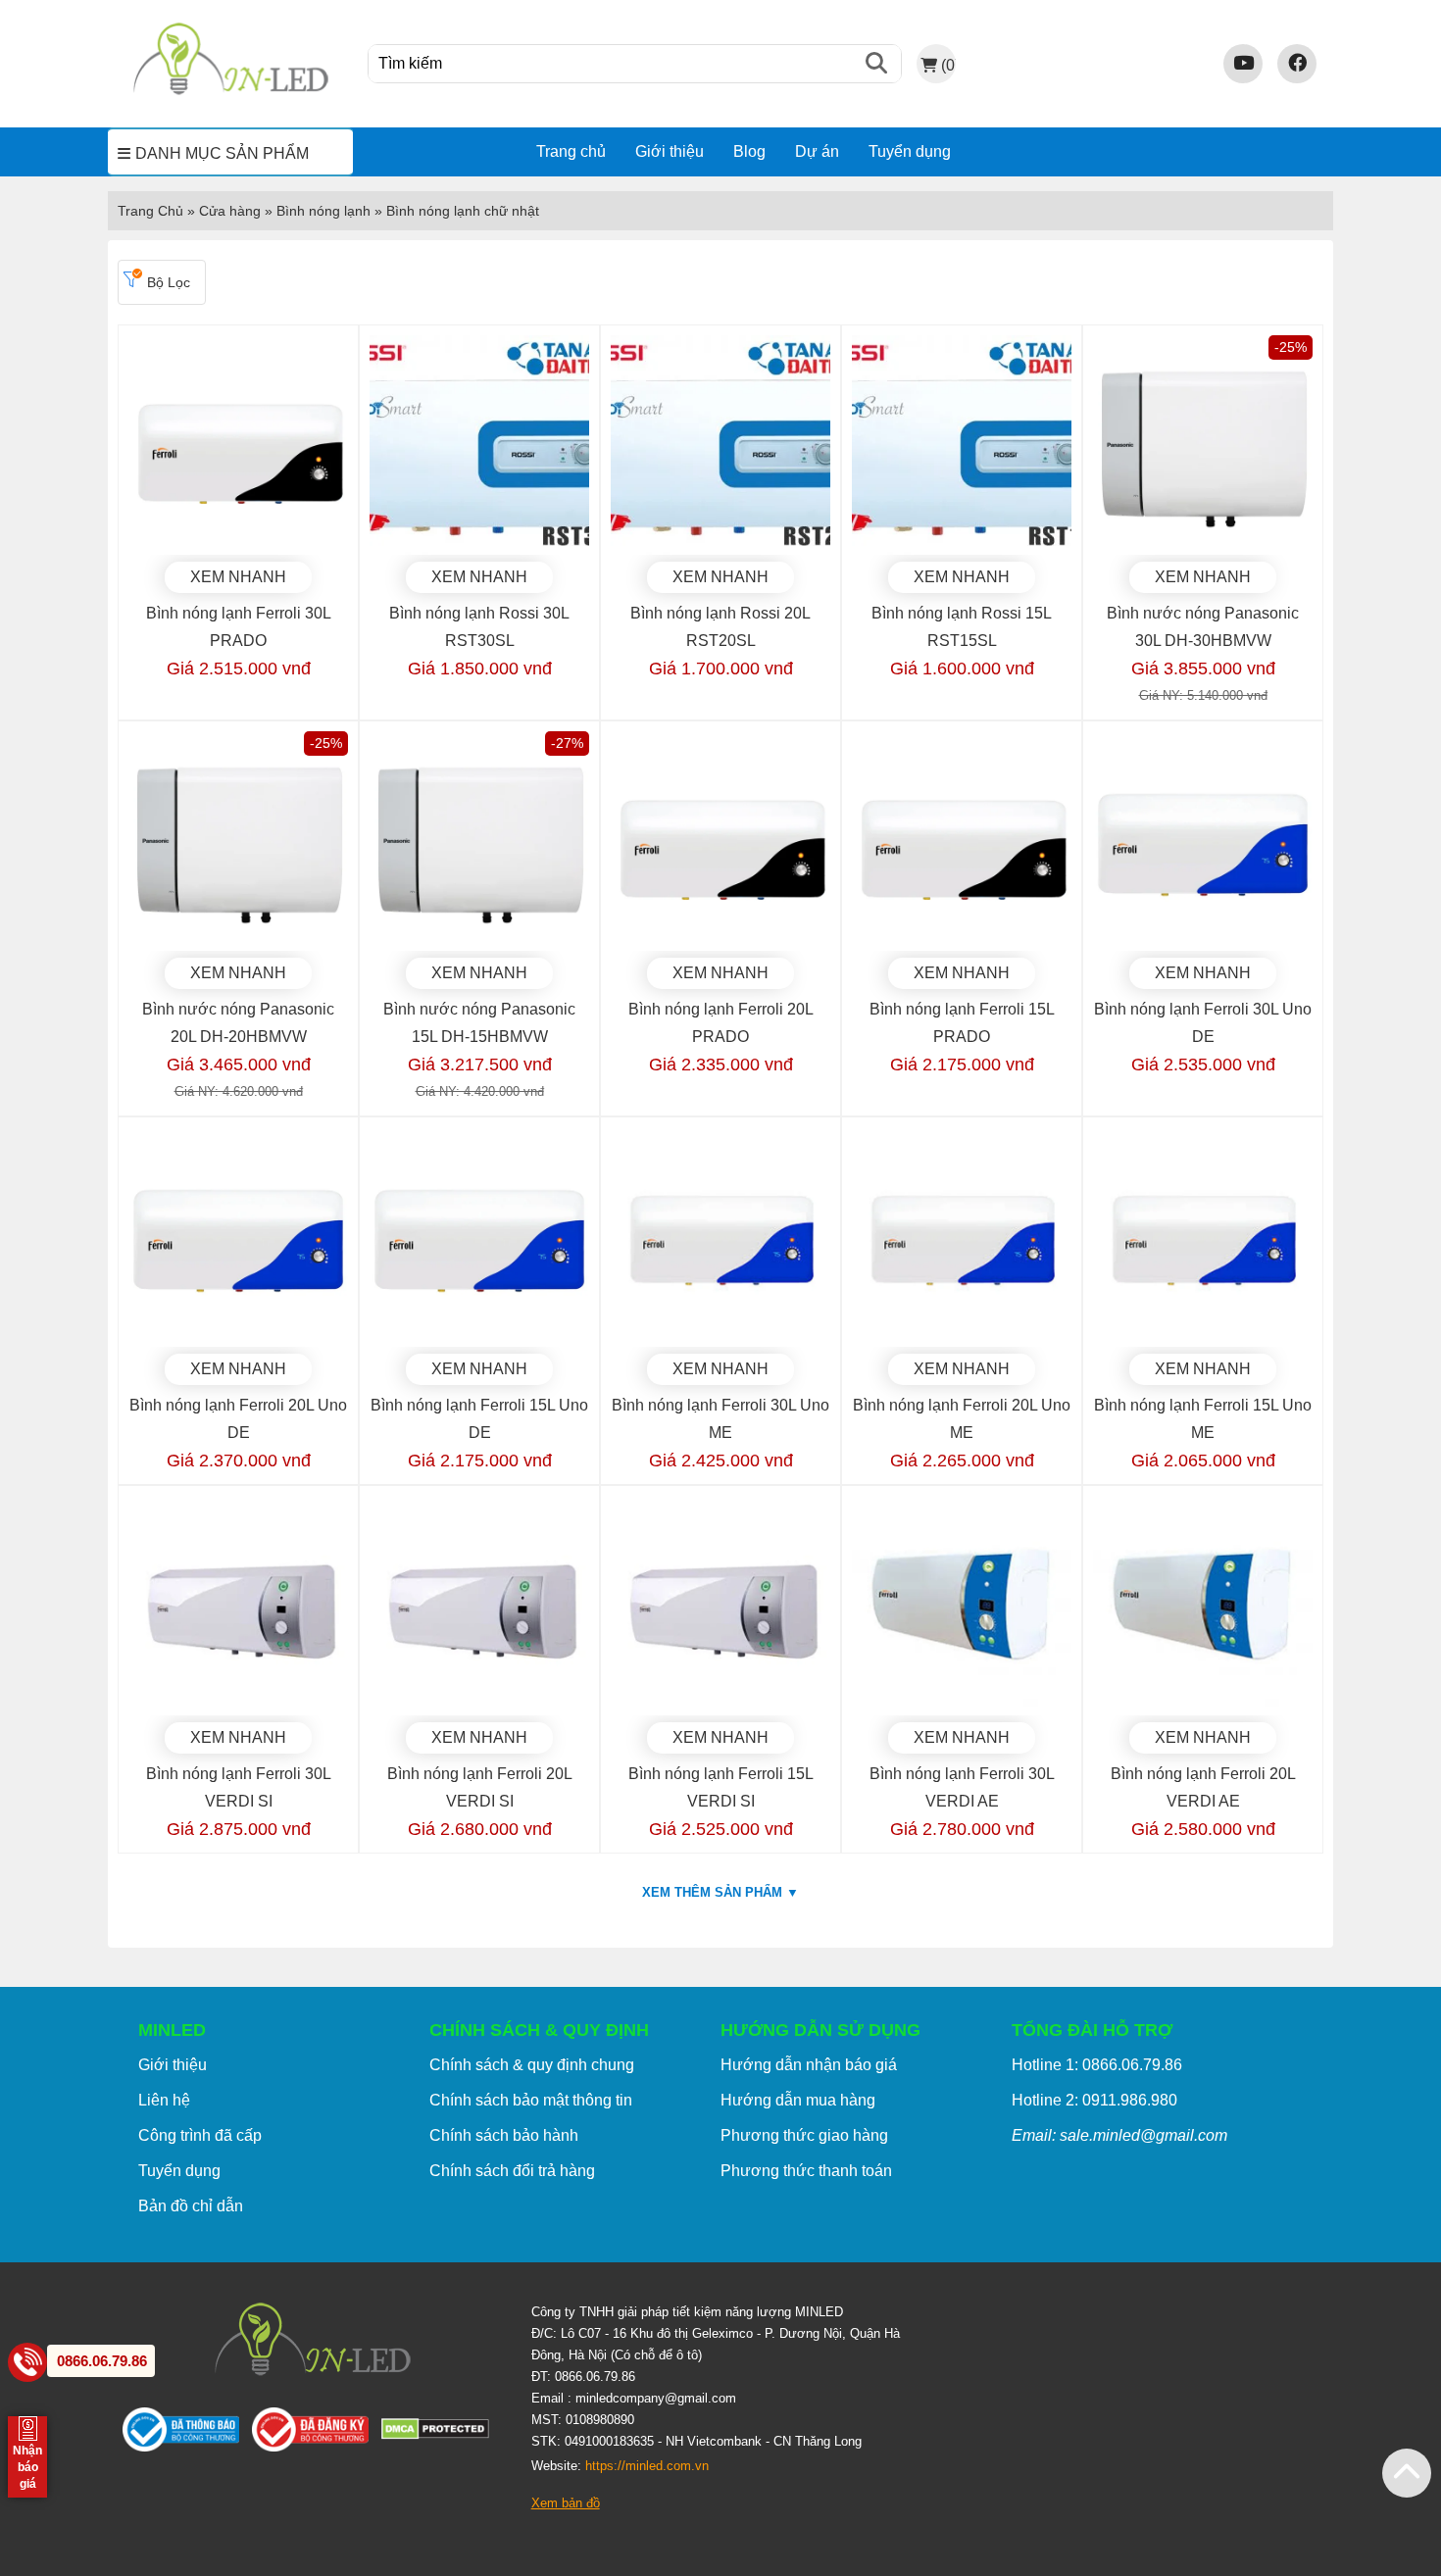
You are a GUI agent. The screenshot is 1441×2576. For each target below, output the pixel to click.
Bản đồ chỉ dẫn (191, 2206)
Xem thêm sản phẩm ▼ (720, 1892)
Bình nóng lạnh (323, 211)
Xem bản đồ (566, 2503)
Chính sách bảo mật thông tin (531, 2100)
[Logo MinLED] (230, 92)
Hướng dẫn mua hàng (798, 2100)
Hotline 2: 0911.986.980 (1094, 2100)
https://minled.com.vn (647, 2466)
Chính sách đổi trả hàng (512, 2171)
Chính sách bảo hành (504, 2135)
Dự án (817, 151)
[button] (1407, 2473)
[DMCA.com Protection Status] (442, 2433)
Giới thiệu (670, 151)
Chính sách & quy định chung (532, 2065)
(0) (948, 65)
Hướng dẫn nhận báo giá (809, 2065)
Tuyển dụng (910, 151)
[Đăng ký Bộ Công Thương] (317, 2434)
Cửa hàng (230, 211)
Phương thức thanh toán (806, 2171)
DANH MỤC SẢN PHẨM (222, 153)
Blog (749, 151)
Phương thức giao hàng (804, 2135)
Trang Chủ (150, 211)
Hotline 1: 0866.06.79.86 (1097, 2065)
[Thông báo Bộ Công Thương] (187, 2434)
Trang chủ (571, 151)
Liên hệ (164, 2100)
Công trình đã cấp (200, 2135)
